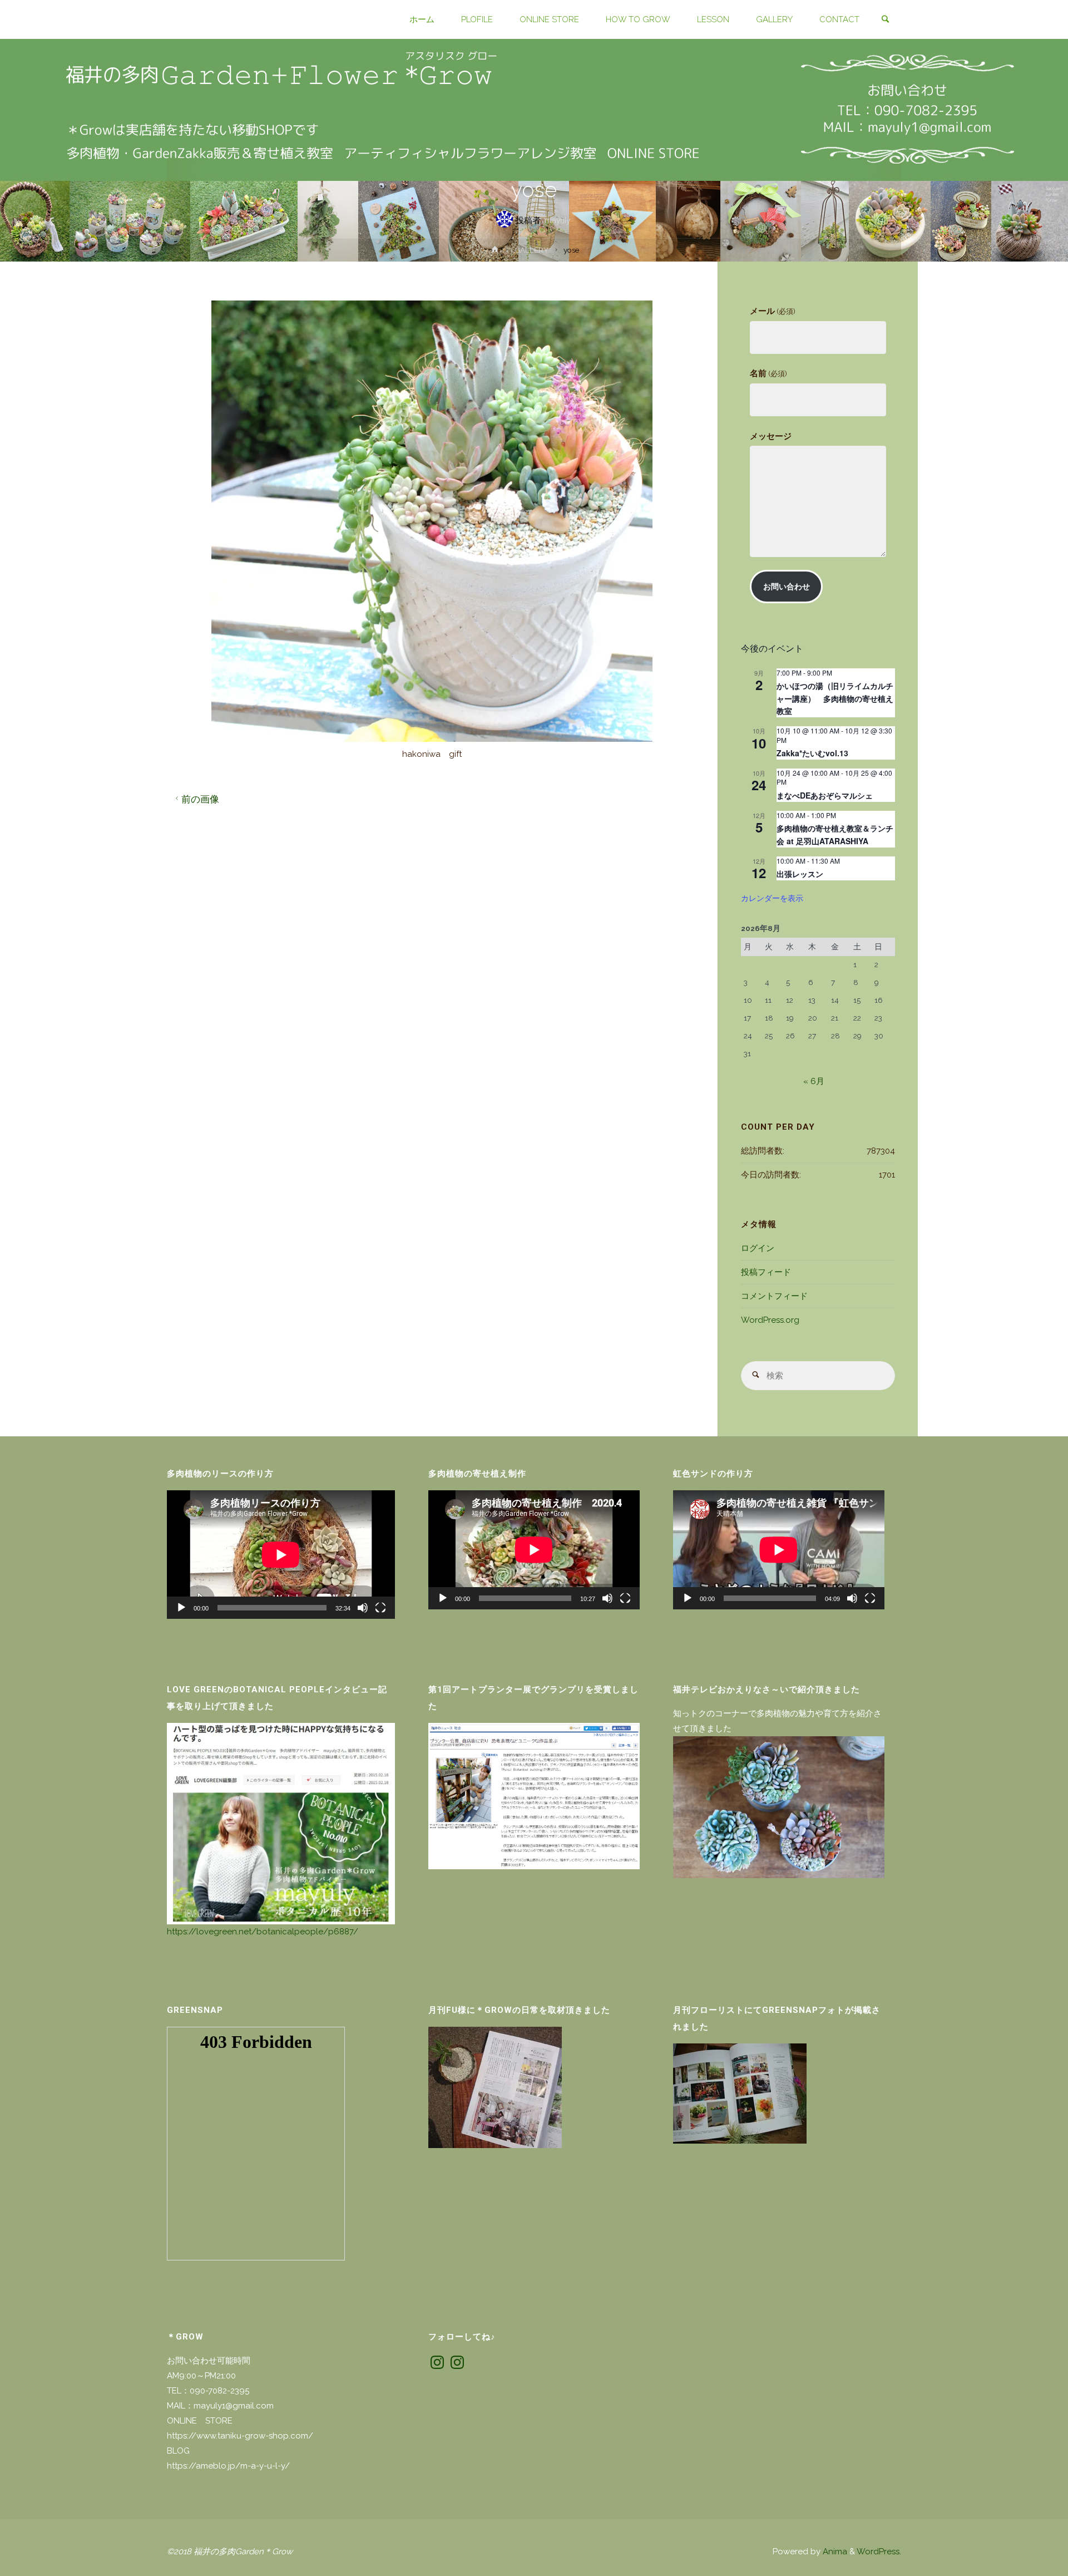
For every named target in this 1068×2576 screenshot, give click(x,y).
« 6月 (814, 1081)
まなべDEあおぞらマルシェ (825, 795)
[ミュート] (363, 1608)
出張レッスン (800, 874)
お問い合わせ (787, 587)
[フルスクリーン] (380, 1608)
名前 (768, 373)
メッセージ (771, 436)
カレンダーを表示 (772, 898)
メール (772, 311)
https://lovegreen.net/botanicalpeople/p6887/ (263, 1932)
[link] (885, 20)
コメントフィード (774, 1296)
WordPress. (879, 2552)
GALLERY (531, 250)
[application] (281, 1555)
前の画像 (200, 799)
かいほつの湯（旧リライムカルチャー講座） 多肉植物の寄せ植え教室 (835, 698)
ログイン (758, 1248)
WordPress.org (770, 1320)
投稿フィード (766, 1272)
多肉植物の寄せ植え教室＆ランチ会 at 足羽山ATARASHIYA (835, 834)
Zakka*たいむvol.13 (812, 753)
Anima (834, 2552)
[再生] (181, 1608)
